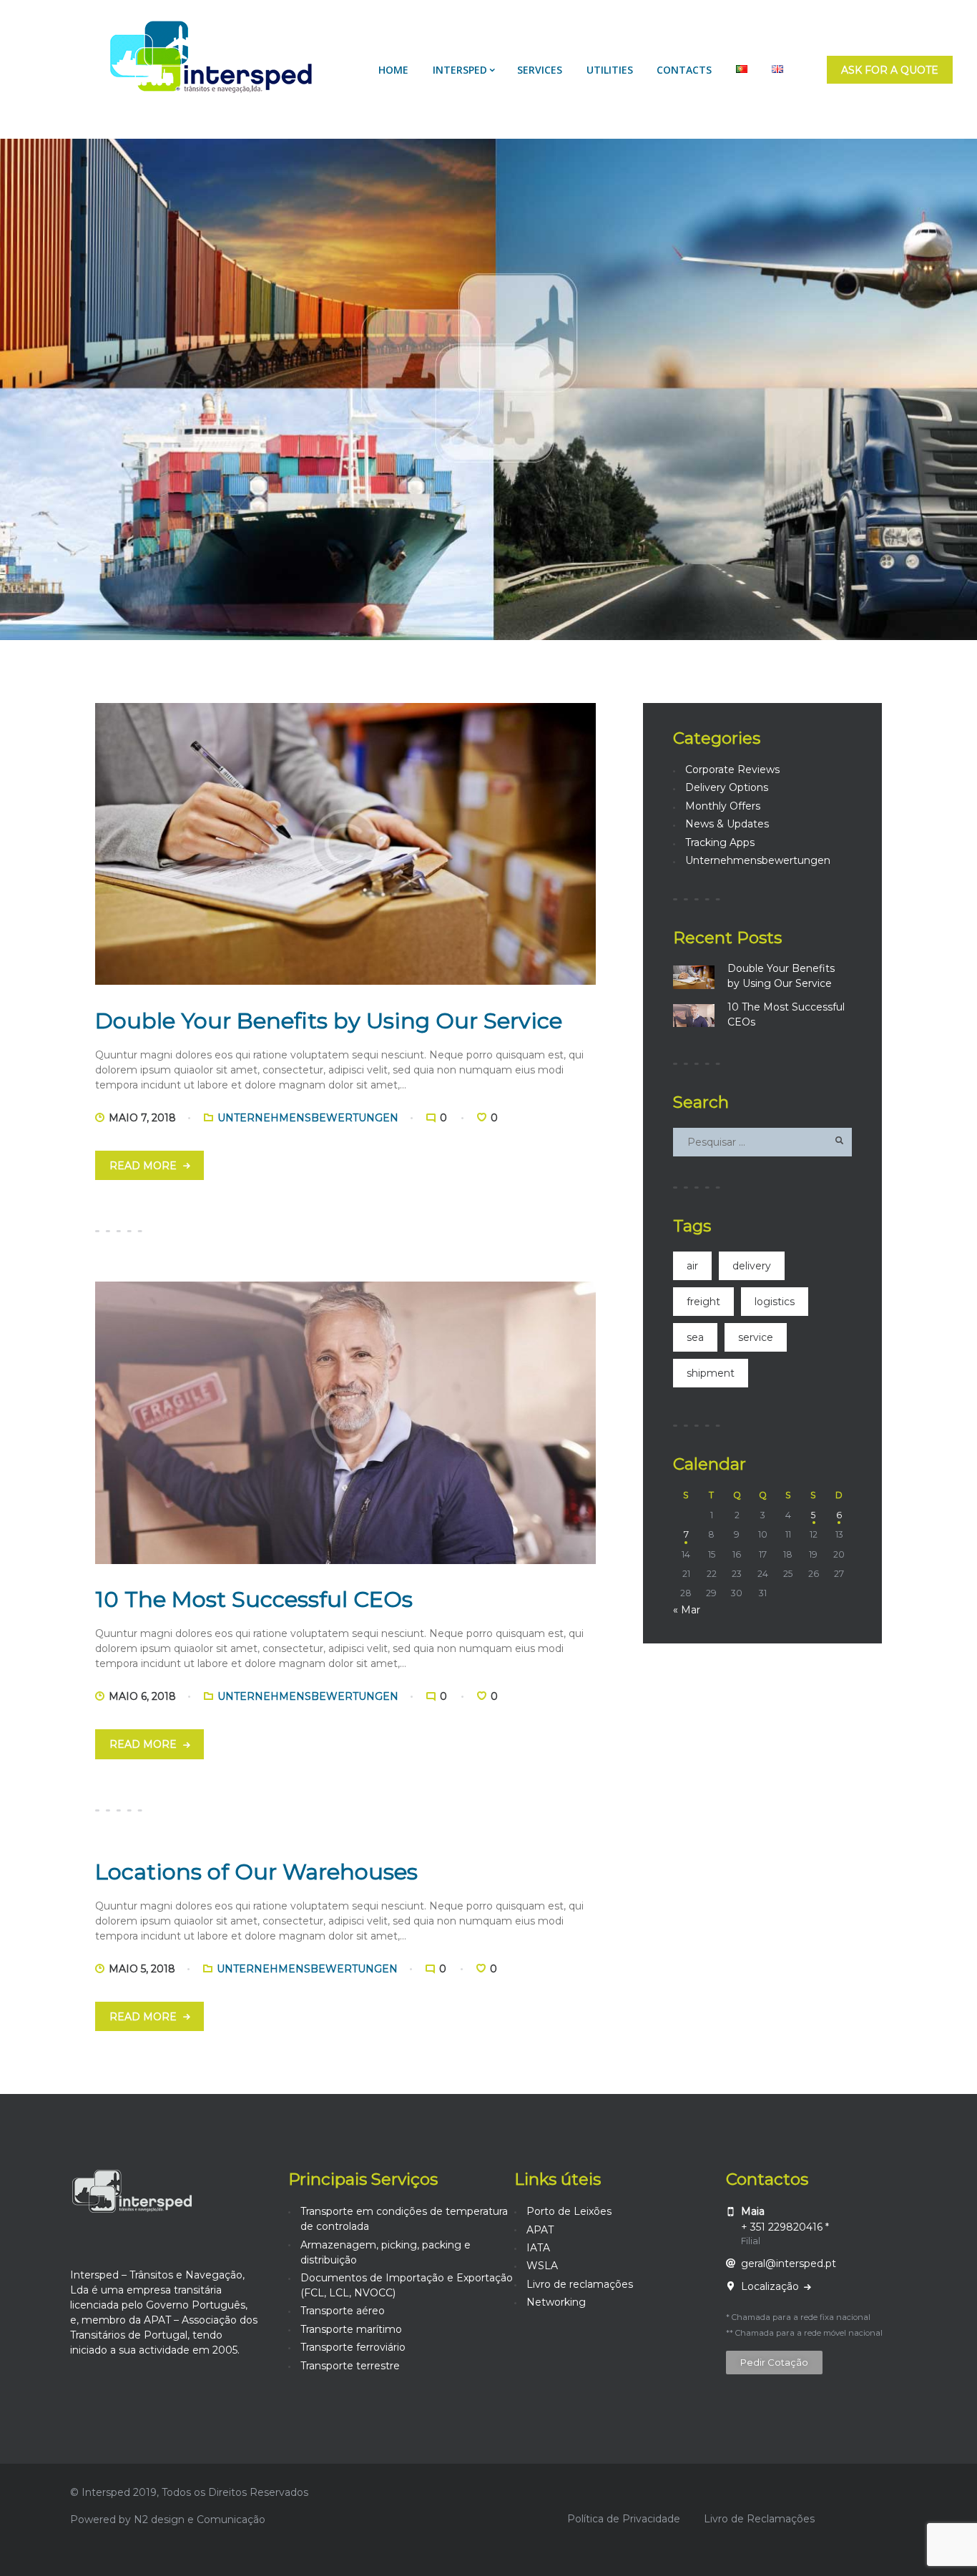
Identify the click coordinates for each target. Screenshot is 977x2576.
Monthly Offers (723, 806)
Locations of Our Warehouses (256, 1872)
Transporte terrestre (350, 2366)
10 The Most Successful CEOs (254, 1599)
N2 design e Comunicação (200, 2520)
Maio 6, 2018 (142, 1696)
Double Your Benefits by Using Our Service (329, 1021)
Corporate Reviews (732, 770)
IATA (538, 2248)
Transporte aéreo (343, 2311)
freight (703, 1302)
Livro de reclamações (580, 2284)
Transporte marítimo (351, 2329)
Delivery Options (727, 787)
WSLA (542, 2266)
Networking (556, 2302)
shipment (711, 1373)
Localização (771, 2286)
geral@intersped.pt (789, 2263)
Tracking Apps (720, 842)
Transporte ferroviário (353, 2347)
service (756, 1337)
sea (695, 1337)
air (692, 1266)
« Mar (687, 1610)
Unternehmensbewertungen (308, 1118)
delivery (752, 1266)
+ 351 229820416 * (785, 2227)
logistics (775, 1302)
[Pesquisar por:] (762, 1142)
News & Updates (727, 824)
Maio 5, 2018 (142, 1969)
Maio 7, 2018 (142, 1118)
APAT (540, 2230)
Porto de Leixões (569, 2211)
